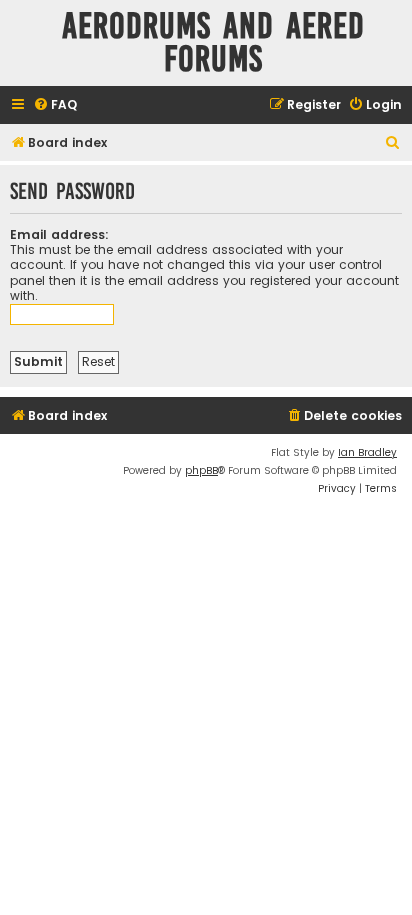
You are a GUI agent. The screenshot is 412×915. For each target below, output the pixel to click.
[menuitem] (55, 105)
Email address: (59, 234)
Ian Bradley (367, 452)
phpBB (201, 470)
